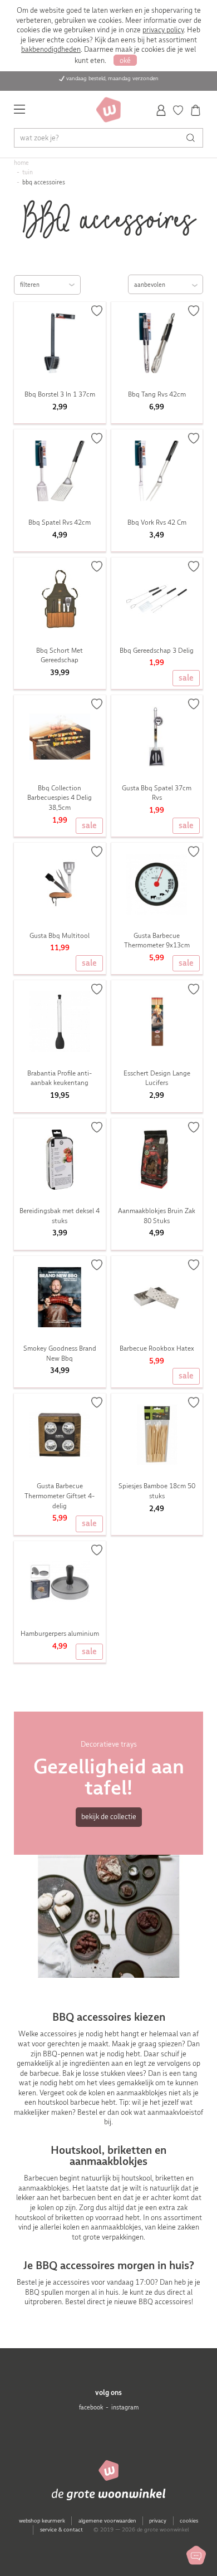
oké (125, 60)
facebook (91, 2408)
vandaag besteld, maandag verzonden (112, 78)
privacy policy (163, 30)
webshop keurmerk (42, 2521)
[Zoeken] (193, 138)
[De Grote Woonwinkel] (108, 110)
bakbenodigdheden (51, 49)
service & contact (61, 2529)
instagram (125, 2408)
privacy (158, 2521)
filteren (30, 285)
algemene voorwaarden (107, 2521)
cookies (189, 2521)
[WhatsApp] (196, 2555)
